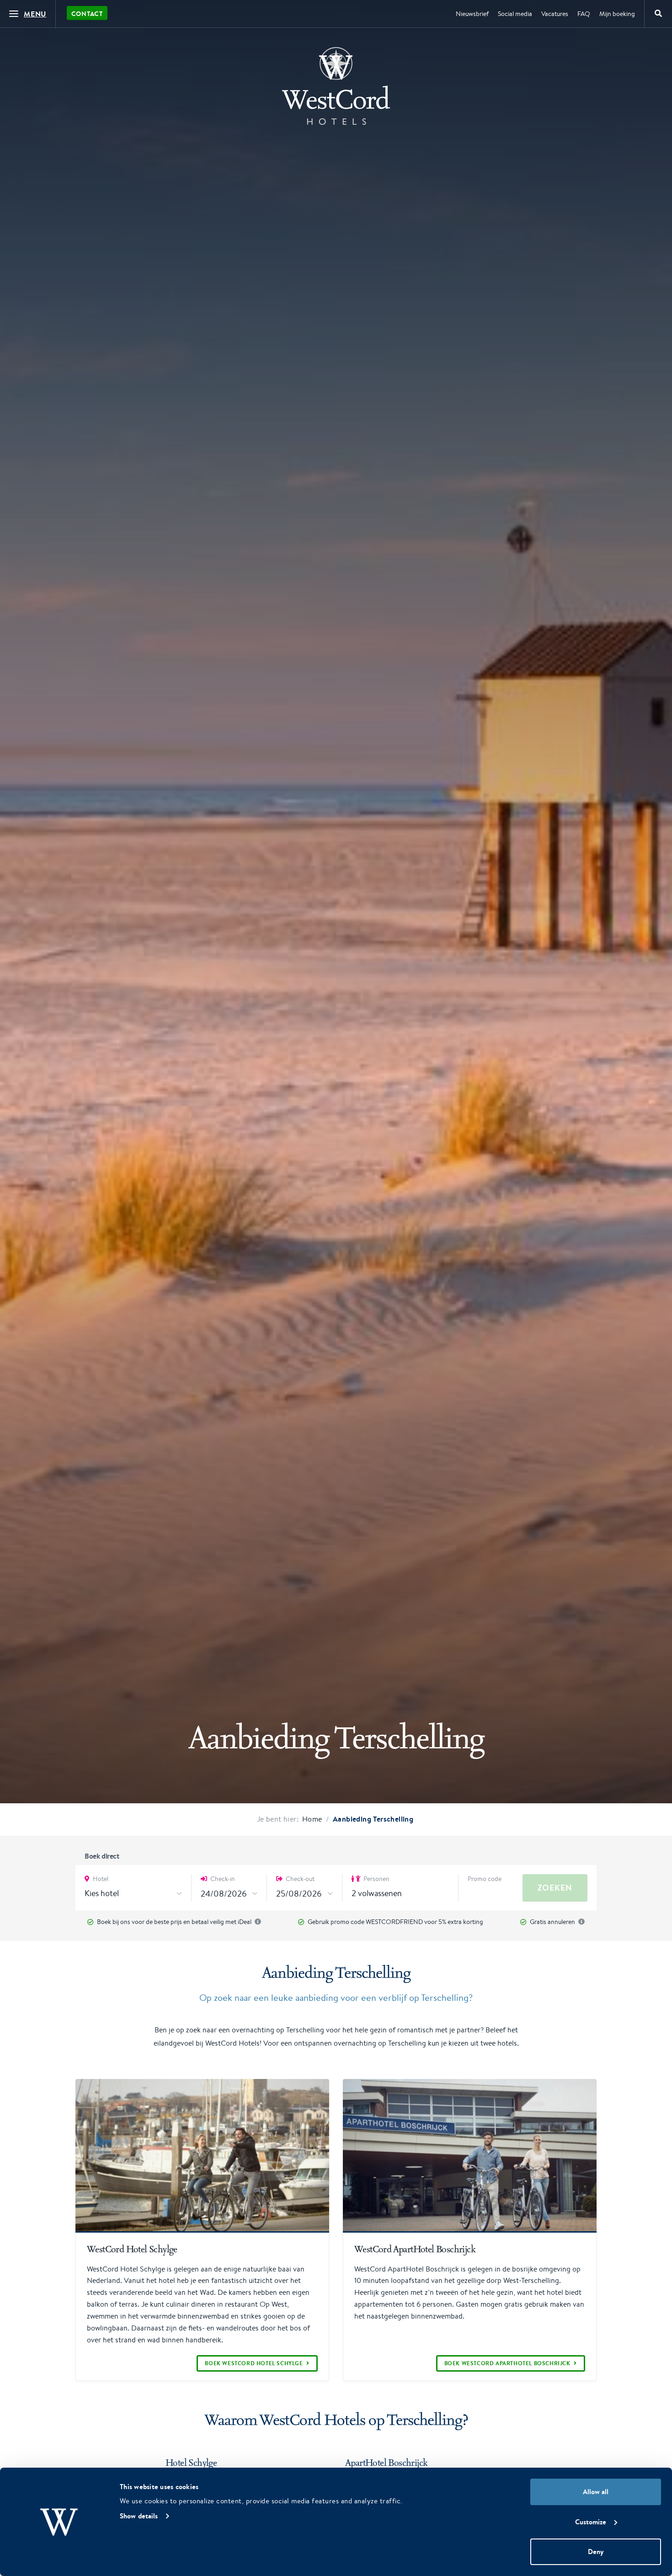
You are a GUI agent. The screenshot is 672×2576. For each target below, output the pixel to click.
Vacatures (555, 14)
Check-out (299, 1879)
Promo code (485, 1879)
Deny (596, 2552)
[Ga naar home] (336, 86)
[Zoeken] (658, 14)
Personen (376, 1879)
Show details (139, 2516)
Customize (591, 2522)
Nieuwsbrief (472, 14)
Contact (87, 14)
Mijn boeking (617, 14)
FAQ (584, 14)
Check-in (222, 1879)
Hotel (100, 1879)
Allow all (596, 2492)
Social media (515, 14)
